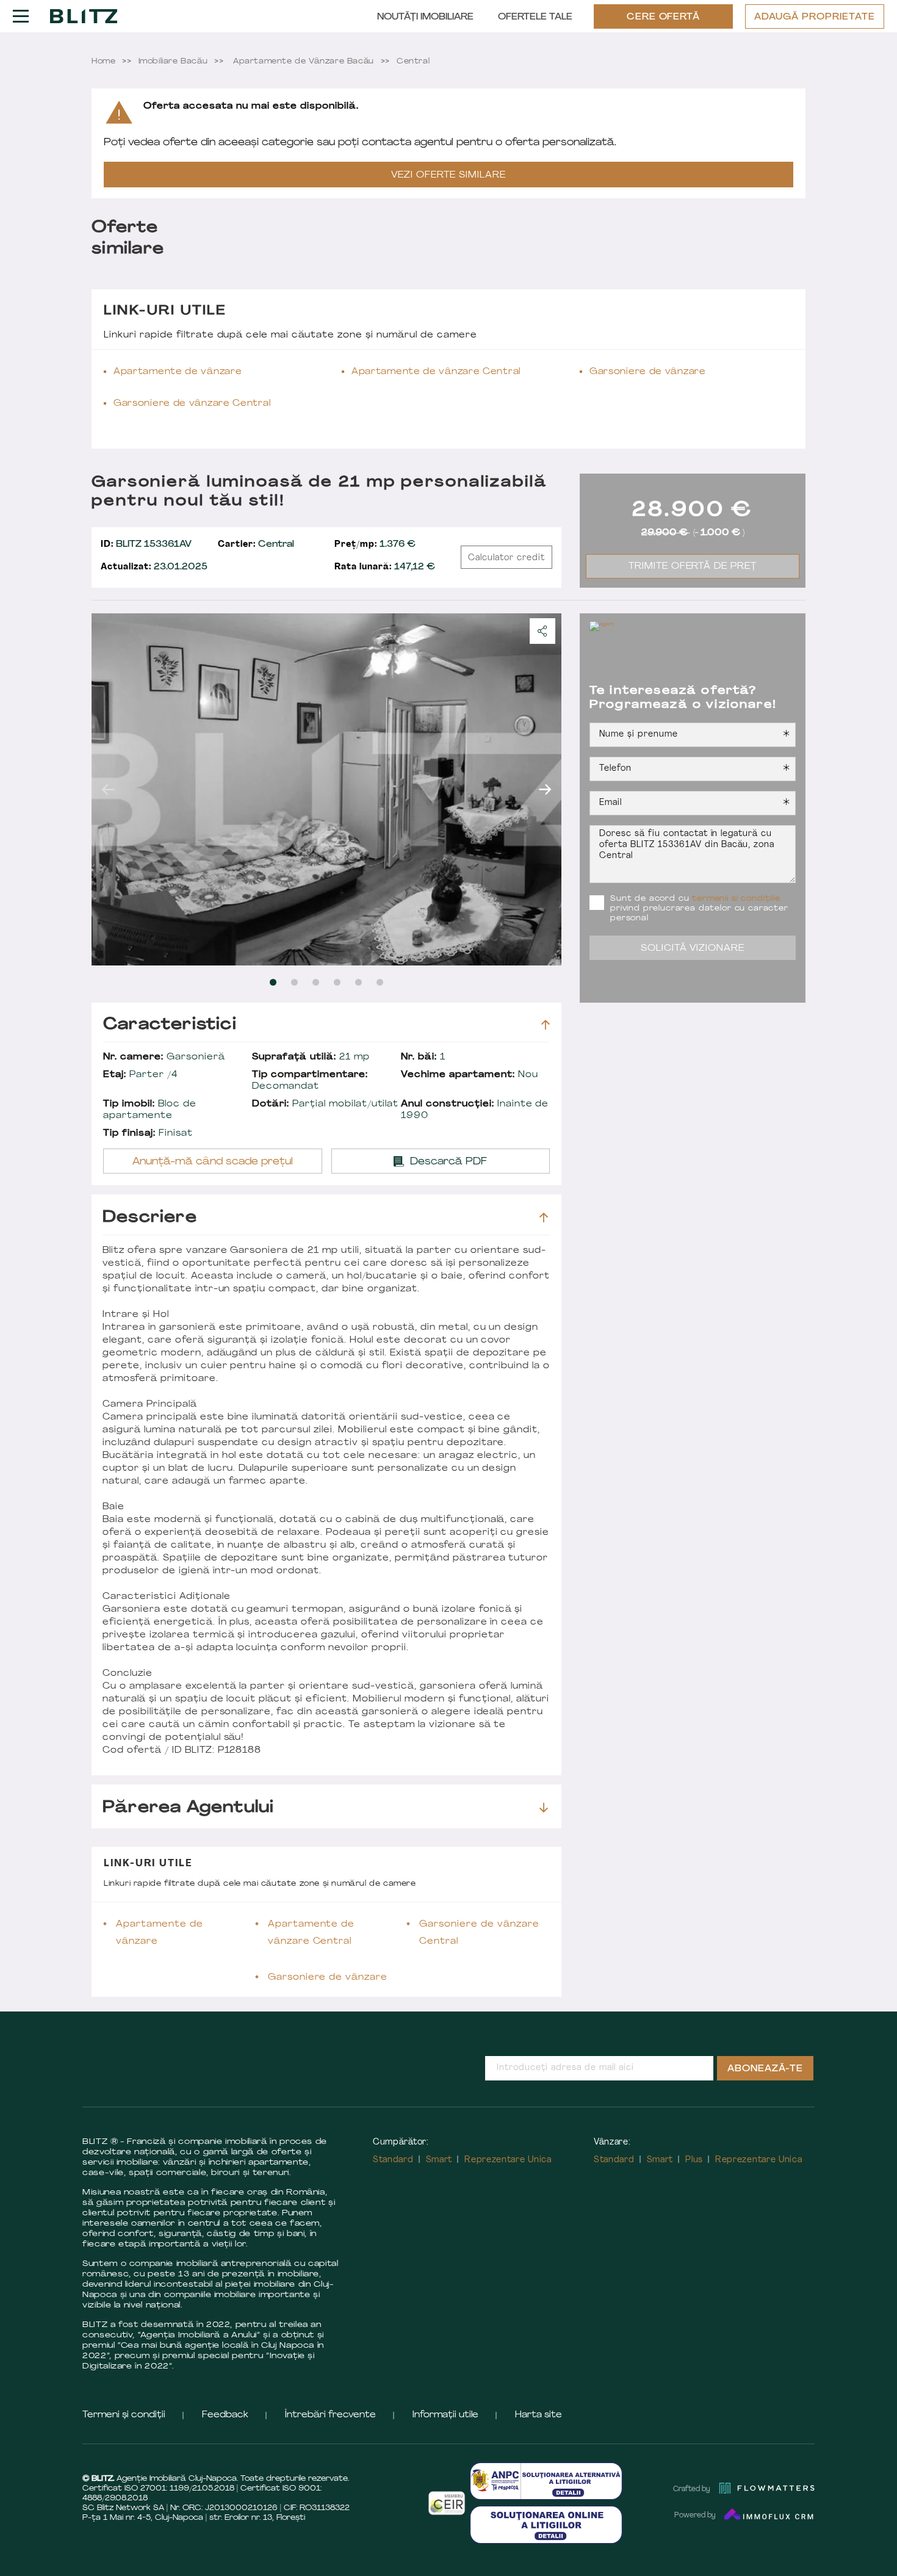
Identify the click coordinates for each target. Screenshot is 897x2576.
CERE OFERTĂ (664, 17)
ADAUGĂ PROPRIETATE (815, 17)
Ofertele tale (535, 17)
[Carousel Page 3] (316, 982)
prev (108, 789)
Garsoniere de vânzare (648, 372)
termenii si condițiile (736, 899)
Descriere (150, 1218)
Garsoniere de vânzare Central (192, 404)
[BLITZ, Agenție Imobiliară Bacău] (84, 16)
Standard (393, 2160)
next (545, 789)
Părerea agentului (188, 1808)
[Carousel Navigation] (326, 789)
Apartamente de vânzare (178, 372)
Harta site (539, 2415)
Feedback (225, 2415)
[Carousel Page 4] (337, 982)
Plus (694, 2160)
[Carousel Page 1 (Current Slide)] (273, 982)
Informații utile (445, 2415)
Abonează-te (765, 2069)
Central (256, 545)
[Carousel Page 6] (380, 982)
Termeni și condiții (124, 2415)
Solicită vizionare (693, 949)
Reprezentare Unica (508, 2160)
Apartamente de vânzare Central (436, 372)
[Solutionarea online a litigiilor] (546, 2524)
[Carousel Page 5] (358, 982)
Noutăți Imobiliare (425, 17)
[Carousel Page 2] (294, 982)
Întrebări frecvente (330, 2415)
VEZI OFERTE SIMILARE (448, 175)
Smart (439, 2160)
